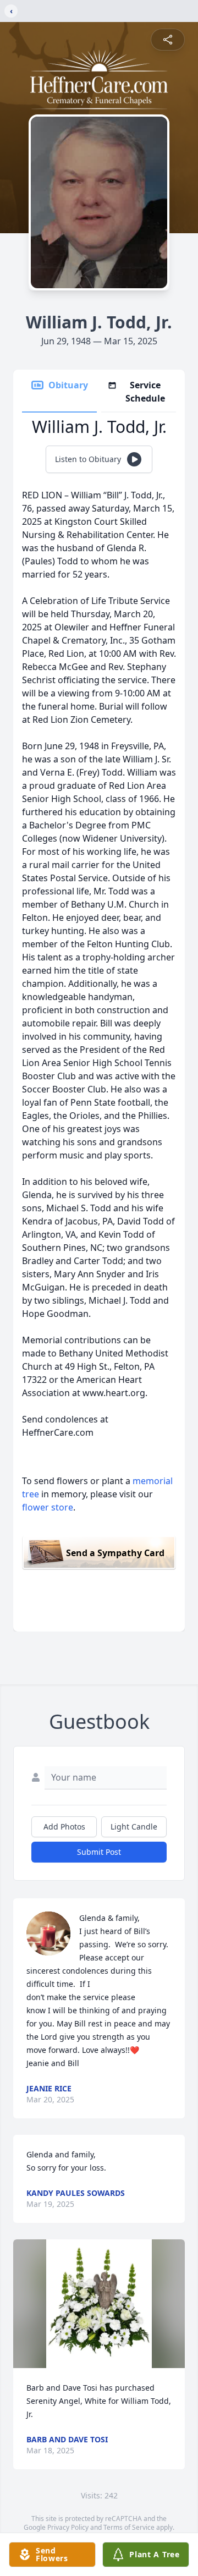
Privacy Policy (68, 2527)
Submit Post (99, 1852)
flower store (48, 1507)
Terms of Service (129, 2527)
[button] (99, 2304)
